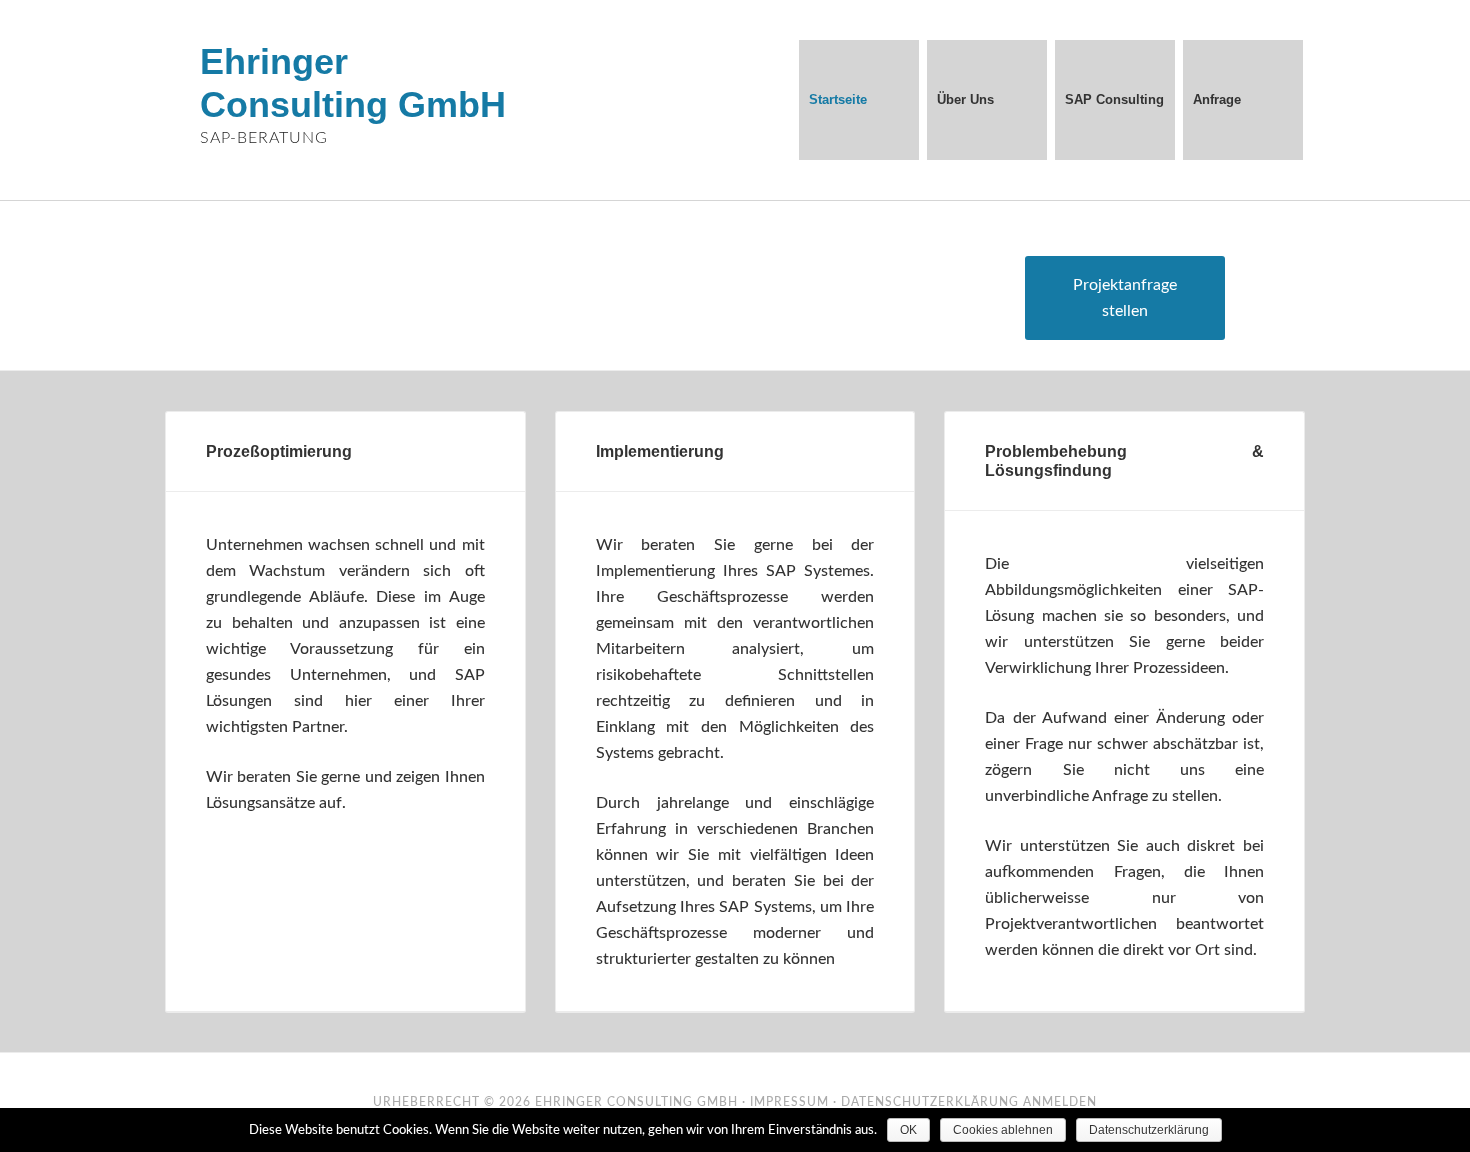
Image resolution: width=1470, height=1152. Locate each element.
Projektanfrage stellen (1125, 298)
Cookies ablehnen (1003, 1130)
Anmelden (1060, 1102)
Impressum (789, 1102)
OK (908, 1130)
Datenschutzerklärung (930, 1102)
